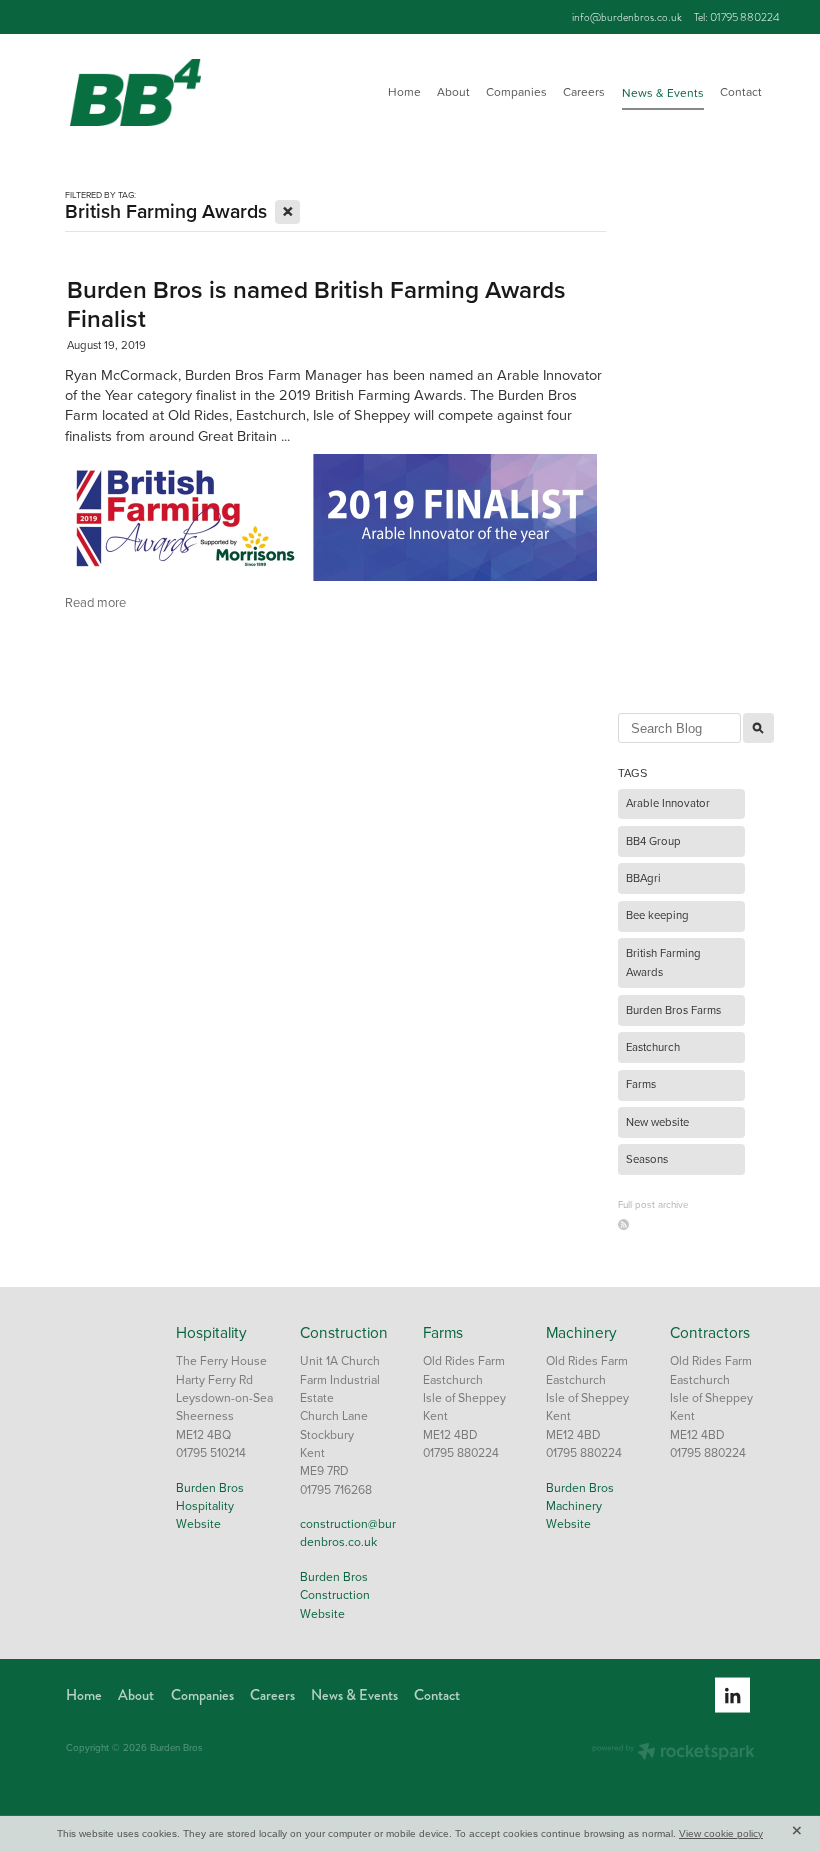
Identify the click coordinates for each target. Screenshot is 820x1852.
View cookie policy (721, 1833)
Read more (95, 602)
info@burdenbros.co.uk (627, 17)
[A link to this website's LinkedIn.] (732, 1695)
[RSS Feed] (623, 1224)
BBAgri (643, 878)
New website (657, 1122)
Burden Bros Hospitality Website (210, 1506)
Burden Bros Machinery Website (580, 1506)
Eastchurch (653, 1047)
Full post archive (653, 1204)
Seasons (647, 1159)
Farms (641, 1084)
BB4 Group (653, 841)
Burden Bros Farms (673, 1010)
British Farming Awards (663, 963)
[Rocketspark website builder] (673, 1753)
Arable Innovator (668, 803)
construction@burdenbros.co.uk (348, 1532)
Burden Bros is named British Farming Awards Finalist (316, 304)
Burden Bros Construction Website (335, 1595)
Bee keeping (657, 915)
